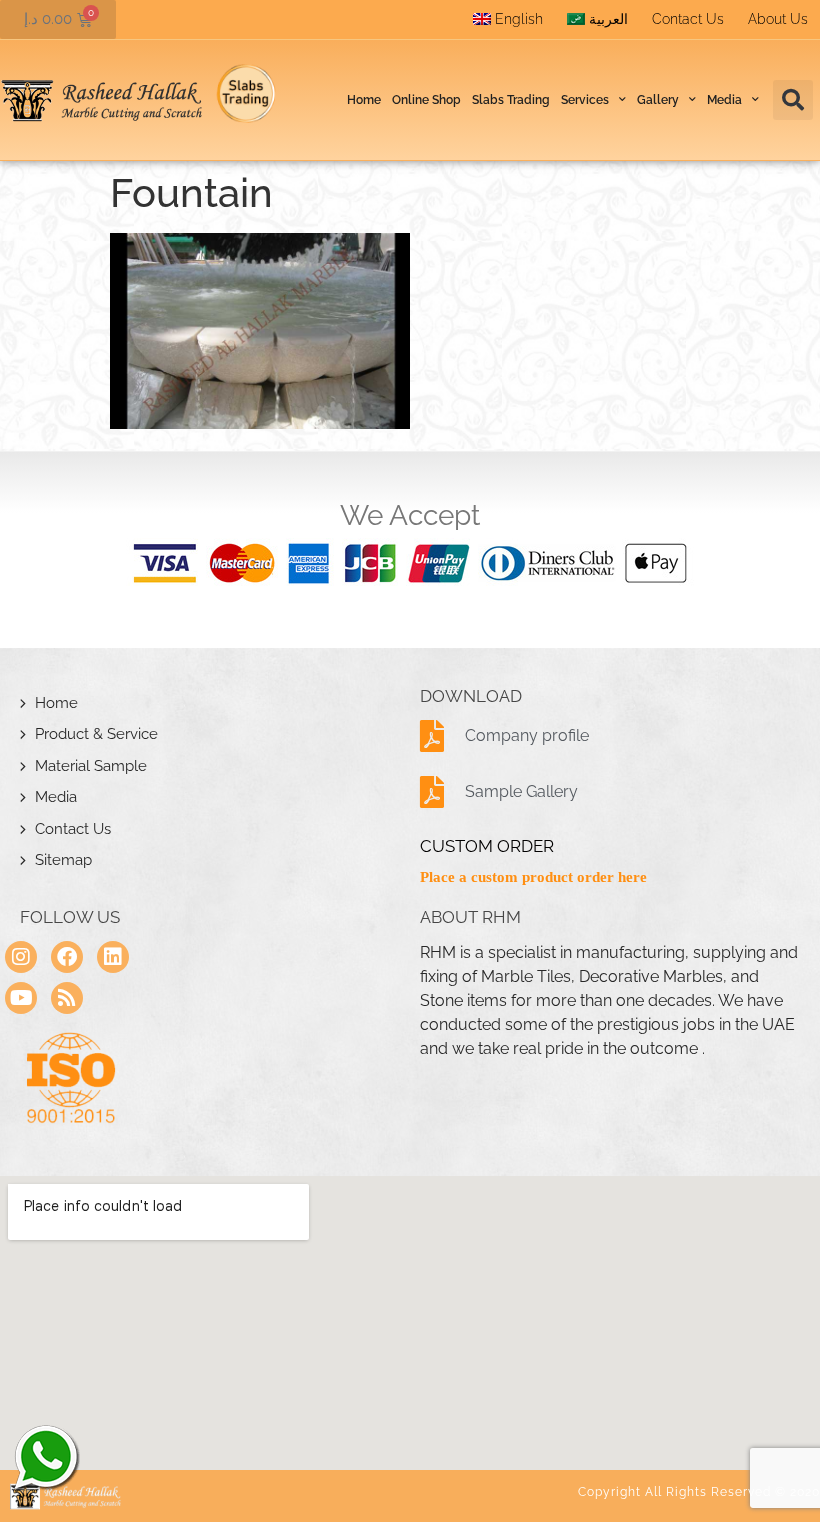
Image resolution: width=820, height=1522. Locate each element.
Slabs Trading (511, 100)
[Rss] (67, 998)
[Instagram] (21, 957)
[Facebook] (67, 957)
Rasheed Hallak (45, 1457)
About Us (778, 19)
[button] (793, 100)
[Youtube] (21, 998)
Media (56, 797)
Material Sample (91, 766)
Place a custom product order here (533, 877)
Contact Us (688, 19)
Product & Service (96, 734)
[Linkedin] (113, 957)
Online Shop (426, 100)
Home (364, 100)
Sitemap (63, 860)
